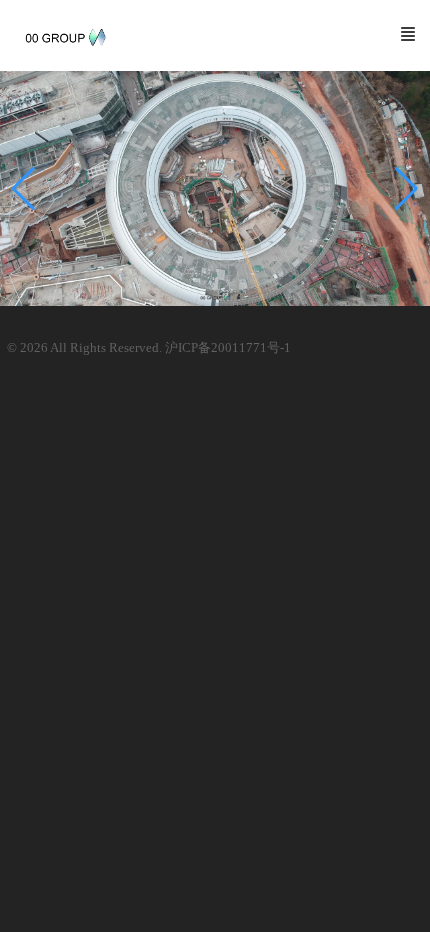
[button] (406, 189)
